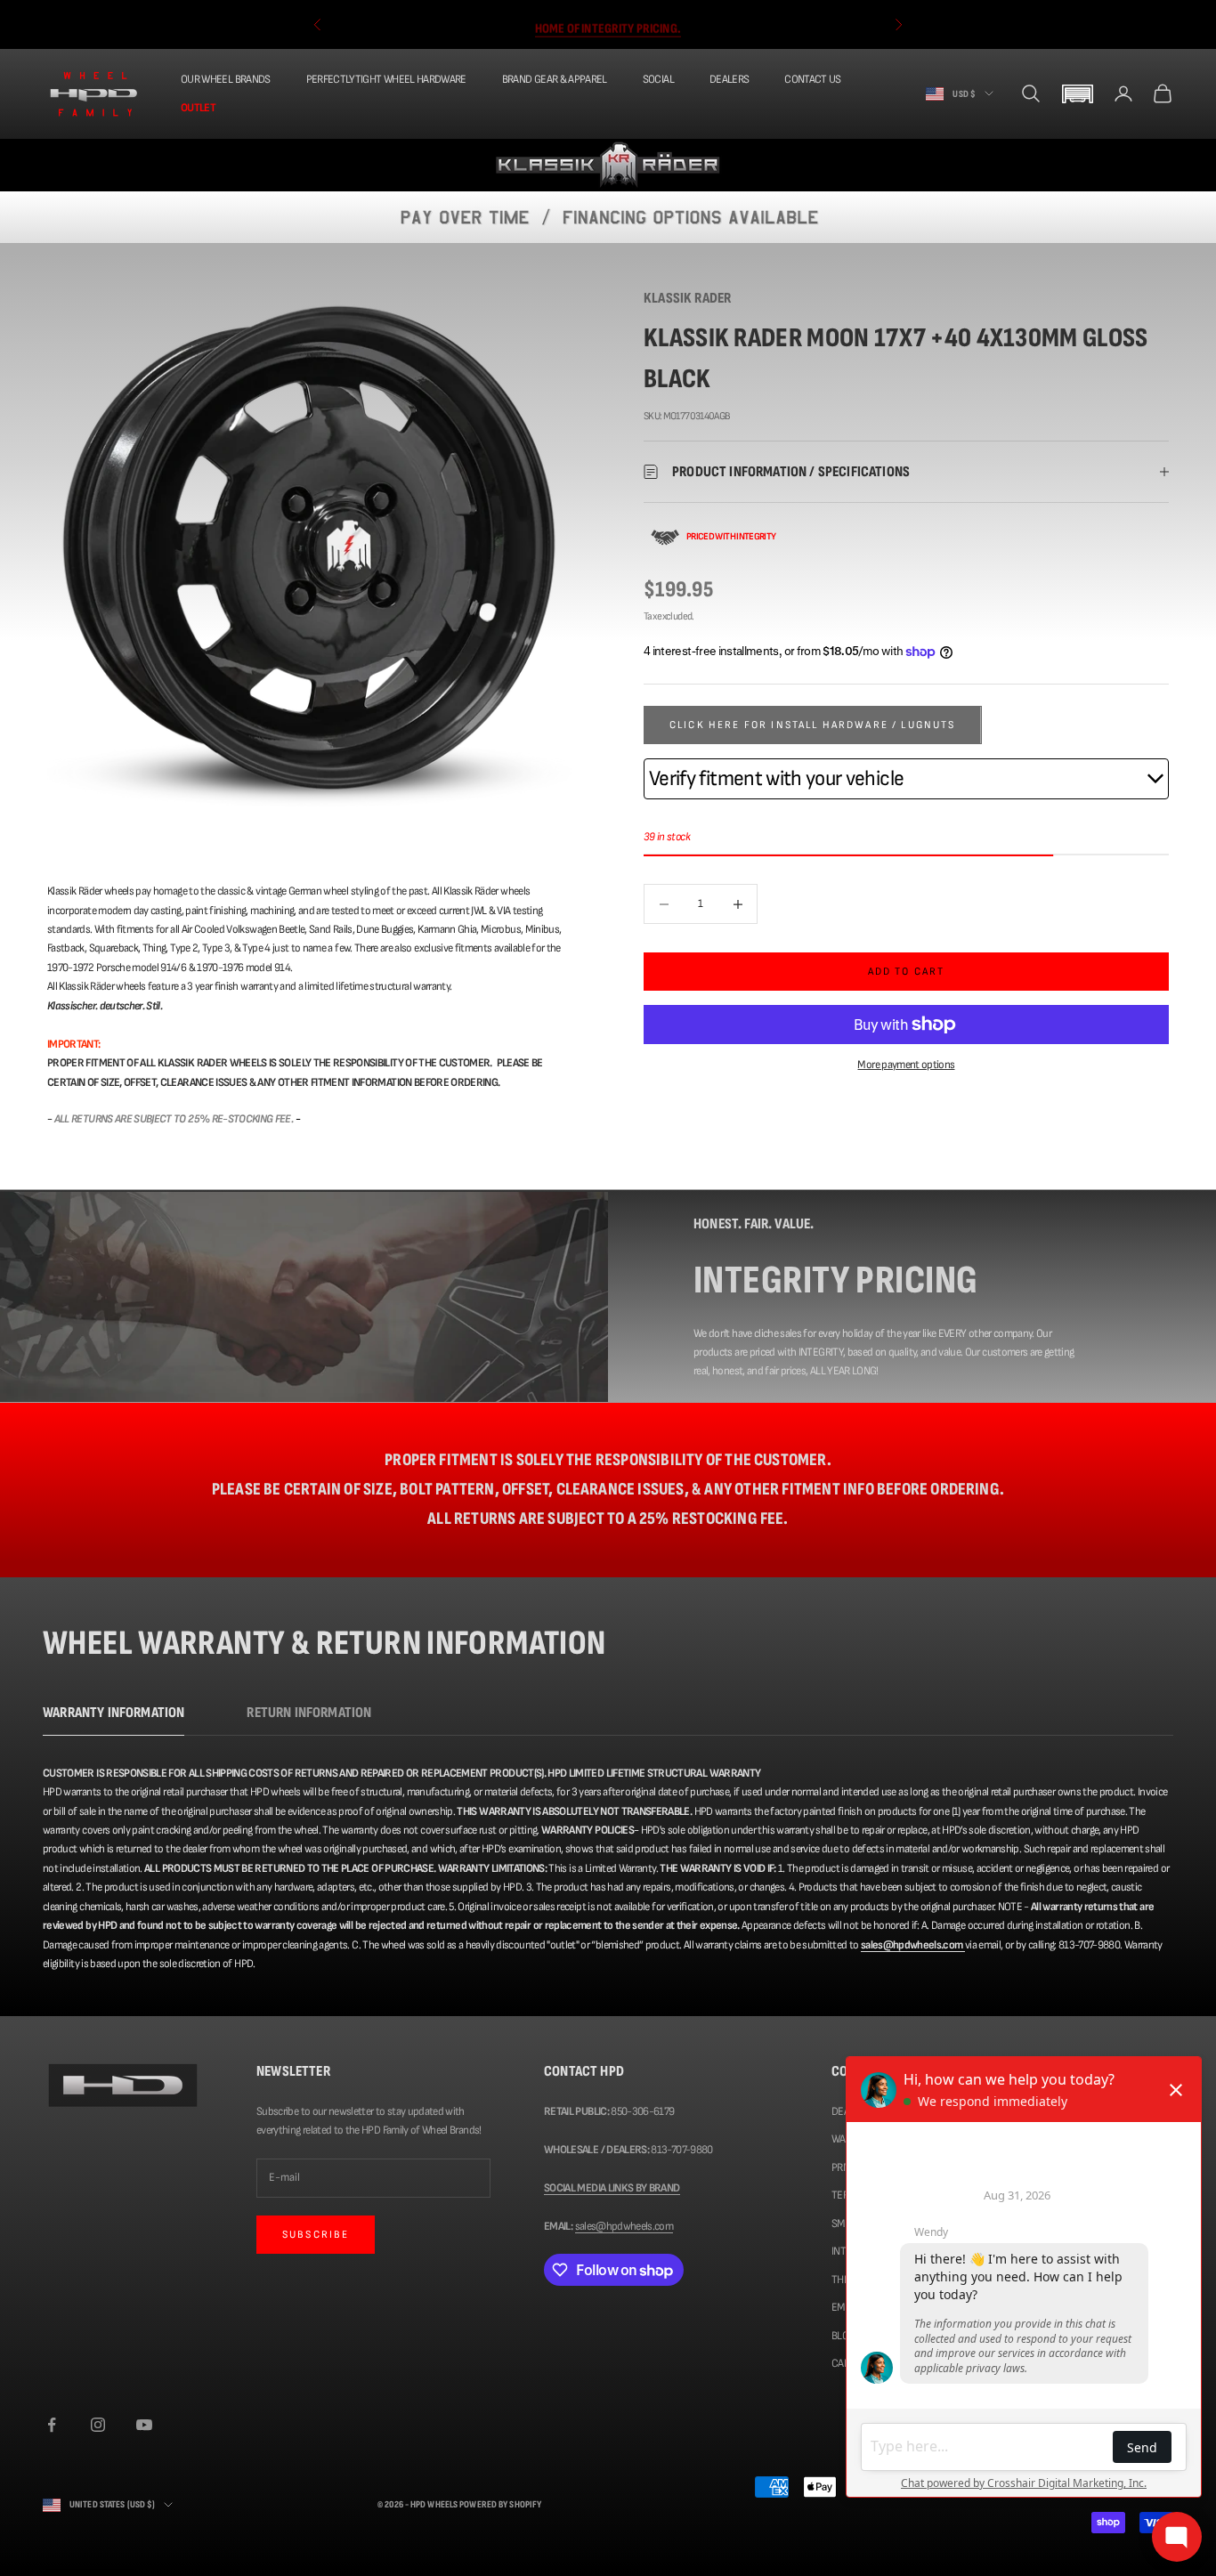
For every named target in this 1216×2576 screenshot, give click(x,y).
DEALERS (729, 79)
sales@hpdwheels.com (624, 2226)
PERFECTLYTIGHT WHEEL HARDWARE (386, 79)
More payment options (906, 1065)
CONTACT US (813, 79)
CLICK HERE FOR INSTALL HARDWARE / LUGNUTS (813, 725)
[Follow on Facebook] (52, 2425)
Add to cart (907, 972)
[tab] (113, 1717)
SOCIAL (658, 79)
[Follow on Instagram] (98, 2425)
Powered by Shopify (500, 2504)
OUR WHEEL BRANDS (226, 79)
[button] (1077, 94)
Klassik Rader (687, 298)
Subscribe (316, 2235)
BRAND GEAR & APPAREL (555, 79)
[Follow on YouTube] (144, 2425)
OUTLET (198, 107)
